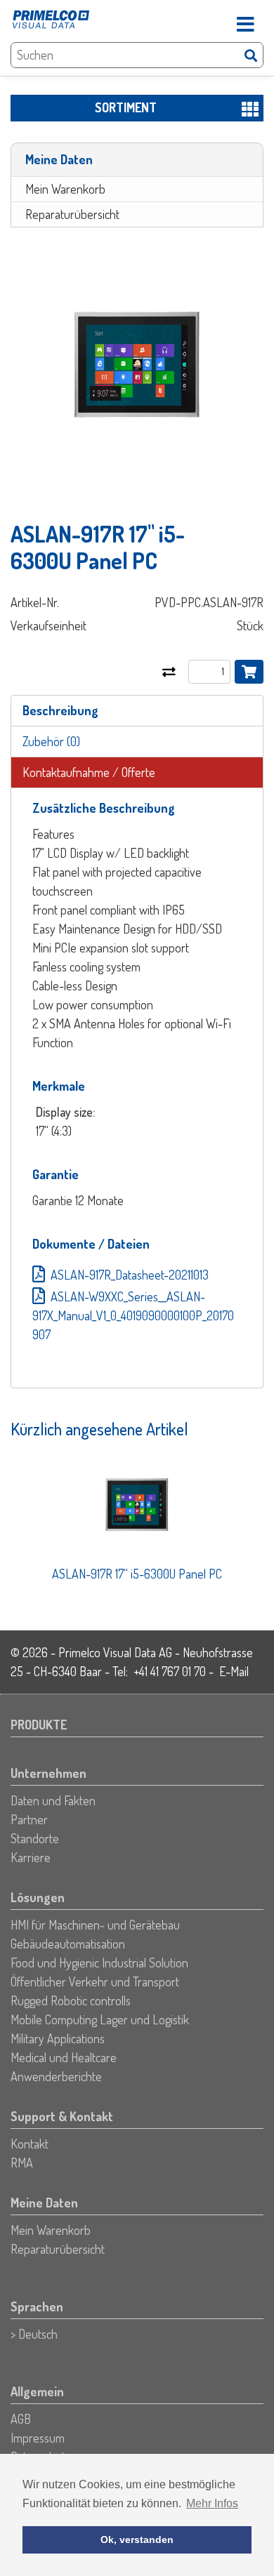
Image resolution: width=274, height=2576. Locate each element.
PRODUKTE (39, 1725)
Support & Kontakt (62, 2116)
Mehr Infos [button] (212, 2503)
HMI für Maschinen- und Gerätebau (95, 1925)
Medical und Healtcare (64, 2057)
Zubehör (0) (51, 741)
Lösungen (38, 1897)
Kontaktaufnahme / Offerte (89, 772)
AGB (21, 2419)
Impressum (38, 2438)
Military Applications (58, 2038)
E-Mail (234, 1671)
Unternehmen (48, 1773)
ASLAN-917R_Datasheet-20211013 (130, 1275)
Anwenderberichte (56, 2076)
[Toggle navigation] (245, 20)
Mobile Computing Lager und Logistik (100, 2019)
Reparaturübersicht (72, 214)
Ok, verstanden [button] (137, 2540)
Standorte (35, 1838)
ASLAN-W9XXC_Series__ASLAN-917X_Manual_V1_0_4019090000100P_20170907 (133, 1315)
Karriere (31, 1857)
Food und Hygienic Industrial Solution (99, 1963)
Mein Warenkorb (65, 189)
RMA (22, 2163)
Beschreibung (60, 710)
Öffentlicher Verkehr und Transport (95, 1981)
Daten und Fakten (53, 1800)
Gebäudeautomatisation (68, 1944)
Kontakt (30, 2144)
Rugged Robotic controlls (71, 2000)
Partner (29, 1819)
